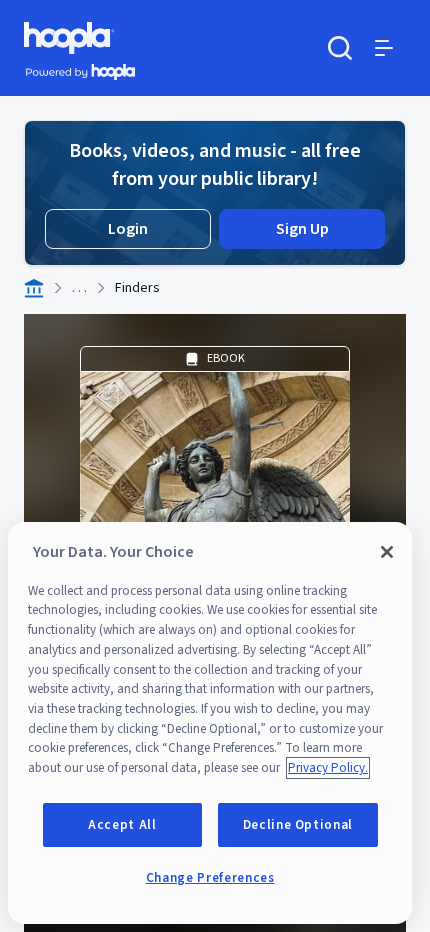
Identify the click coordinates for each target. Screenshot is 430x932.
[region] (210, 723)
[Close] (387, 552)
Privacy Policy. (328, 768)
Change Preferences (210, 878)
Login (128, 229)
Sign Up (302, 229)
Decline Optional (298, 825)
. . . (79, 288)
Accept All (122, 825)
